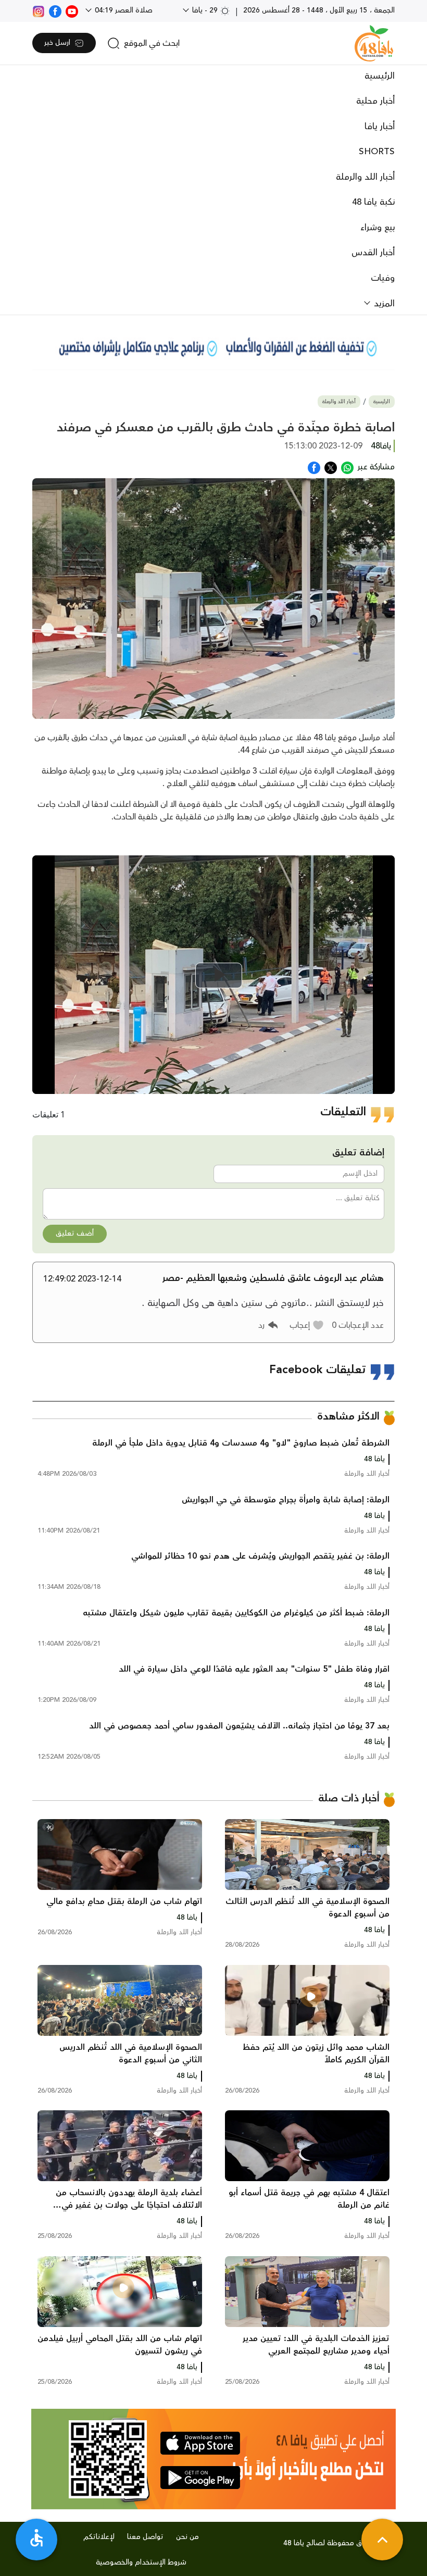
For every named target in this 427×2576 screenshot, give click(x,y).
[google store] (200, 2478)
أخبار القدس (373, 253)
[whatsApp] (347, 467)
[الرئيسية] (374, 43)
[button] (307, 1325)
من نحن (187, 2537)
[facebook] (55, 10)
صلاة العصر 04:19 (123, 10)
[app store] (200, 2443)
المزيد (383, 304)
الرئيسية (380, 76)
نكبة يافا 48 (373, 202)
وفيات (383, 278)
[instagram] (39, 10)
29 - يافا (205, 10)
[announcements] (213, 347)
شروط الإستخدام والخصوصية (141, 2562)
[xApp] (331, 467)
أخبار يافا (380, 127)
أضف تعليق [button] (75, 1234)
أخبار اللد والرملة (365, 177)
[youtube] (72, 10)
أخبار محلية (375, 101)
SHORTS (377, 152)
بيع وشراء (378, 228)
